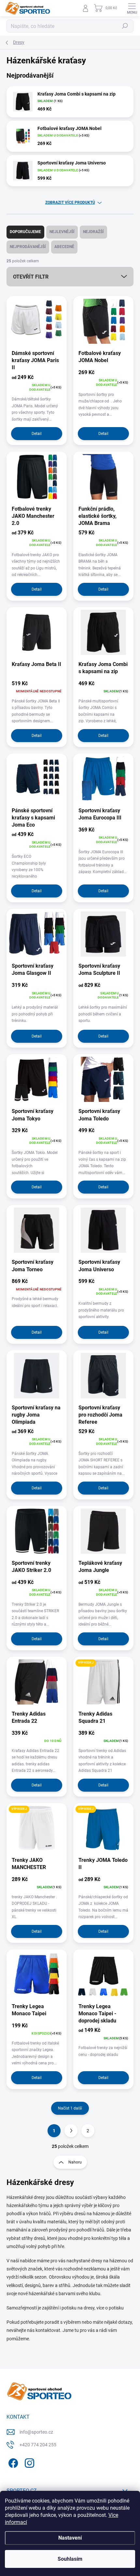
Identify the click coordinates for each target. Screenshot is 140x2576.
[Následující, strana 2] (71, 2131)
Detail (37, 434)
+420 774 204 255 (38, 2445)
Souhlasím (70, 2559)
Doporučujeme (25, 232)
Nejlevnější (62, 232)
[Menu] (132, 8)
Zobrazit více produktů (70, 203)
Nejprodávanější (28, 247)
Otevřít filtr (31, 277)
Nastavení (70, 2538)
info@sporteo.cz (36, 2432)
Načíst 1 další (70, 2108)
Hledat (125, 26)
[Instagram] (28, 2462)
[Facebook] (12, 2462)
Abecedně (64, 247)
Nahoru (75, 2162)
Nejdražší (93, 232)
